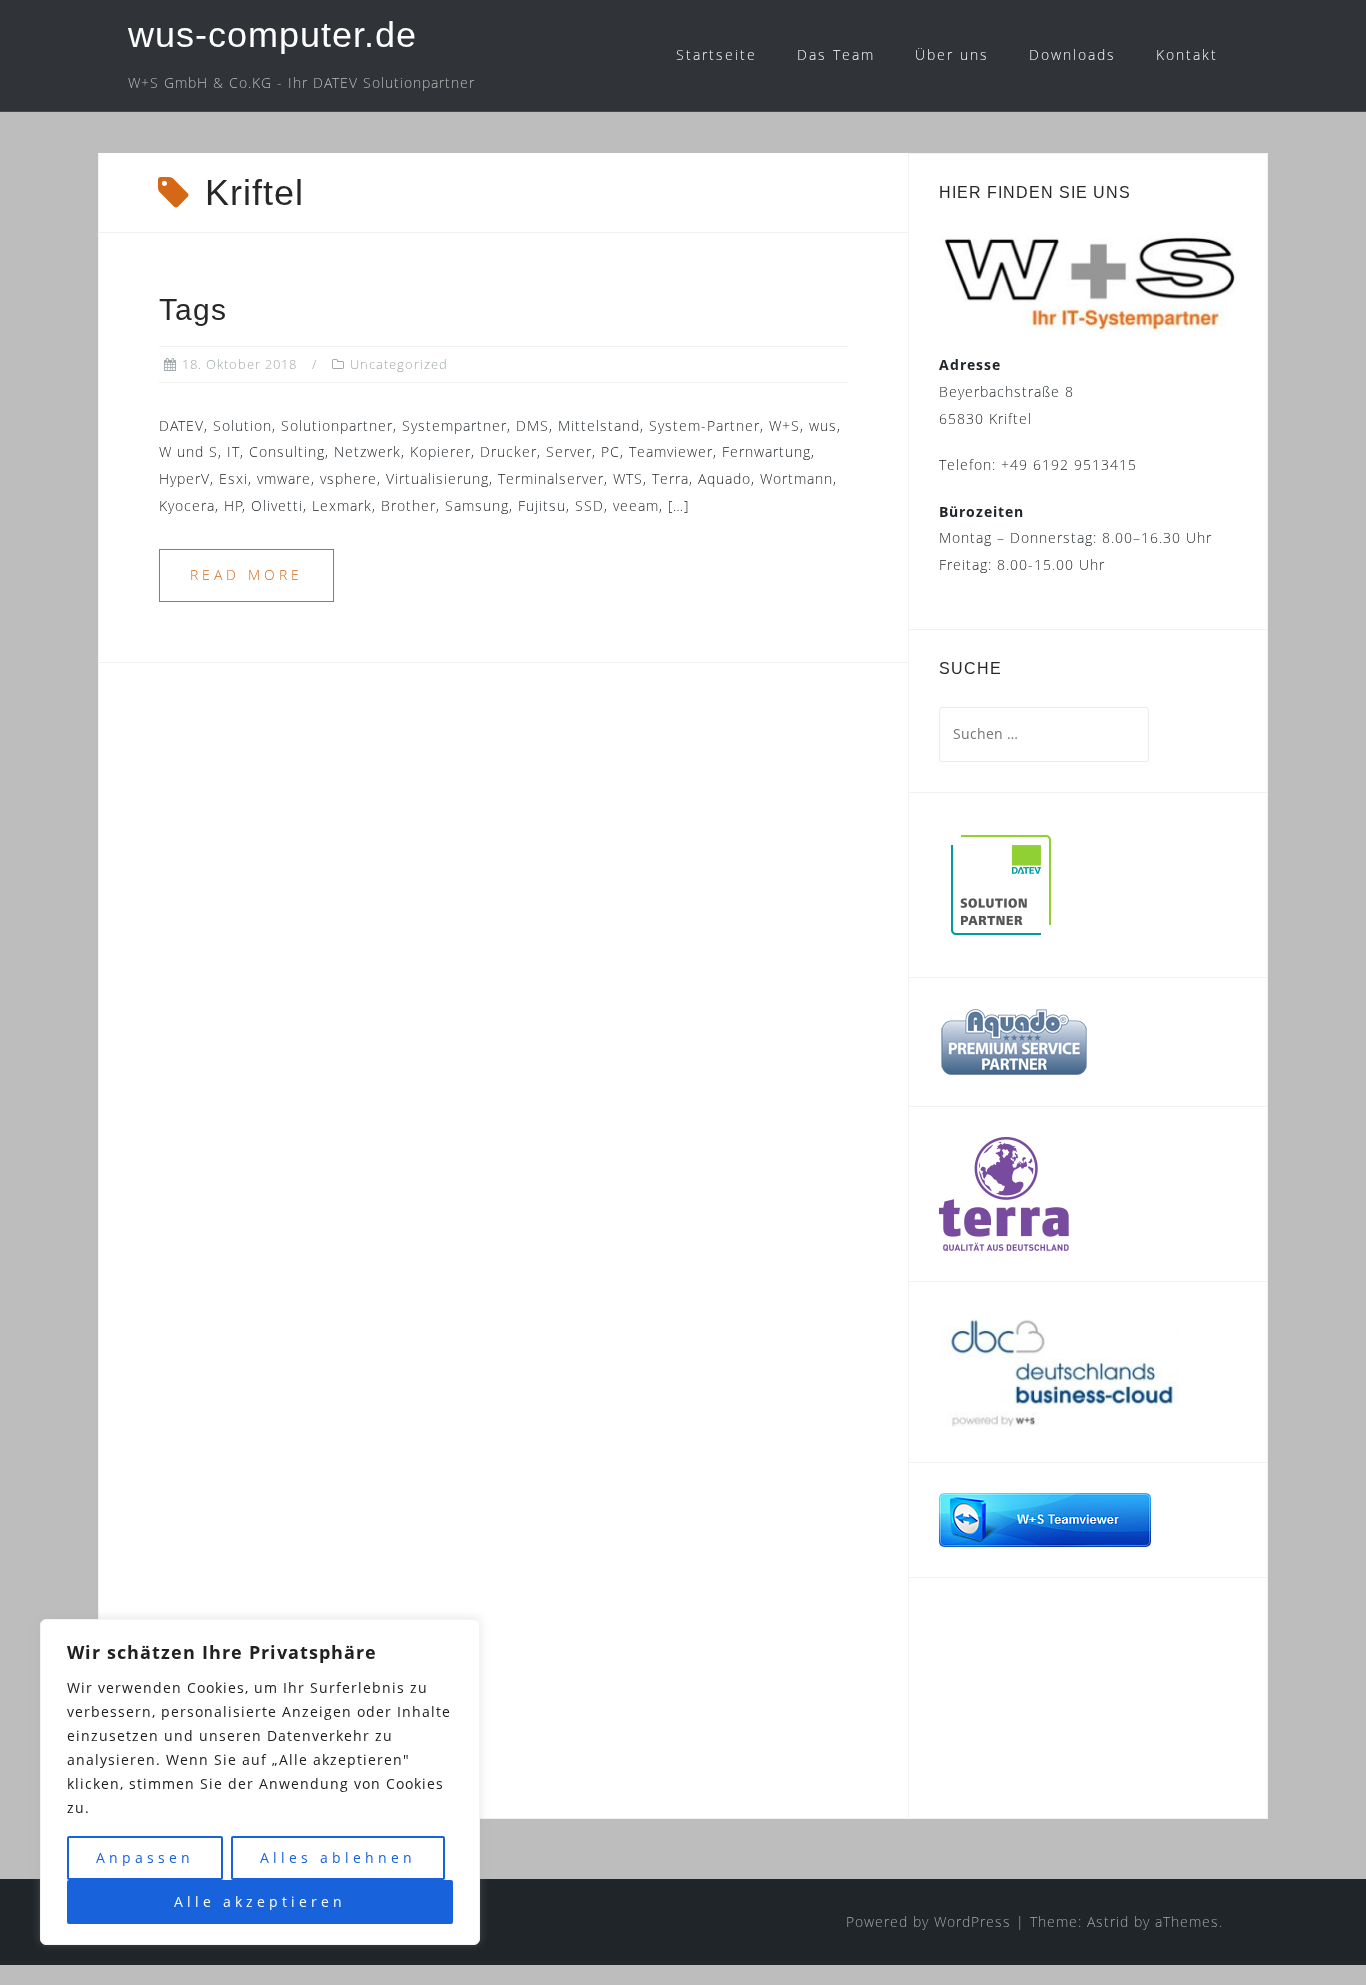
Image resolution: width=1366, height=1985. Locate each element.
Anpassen (145, 1857)
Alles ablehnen (338, 1857)
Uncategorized (399, 364)
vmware (1025, 1638)
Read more (246, 574)
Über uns (952, 54)
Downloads (1072, 54)
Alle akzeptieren (260, 1901)
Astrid (1108, 1921)
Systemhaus (1011, 1684)
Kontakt (1187, 54)
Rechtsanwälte (1062, 1656)
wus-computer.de (272, 34)
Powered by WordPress (928, 1921)
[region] (260, 1782)
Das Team (836, 54)
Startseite (716, 54)
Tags (193, 309)
